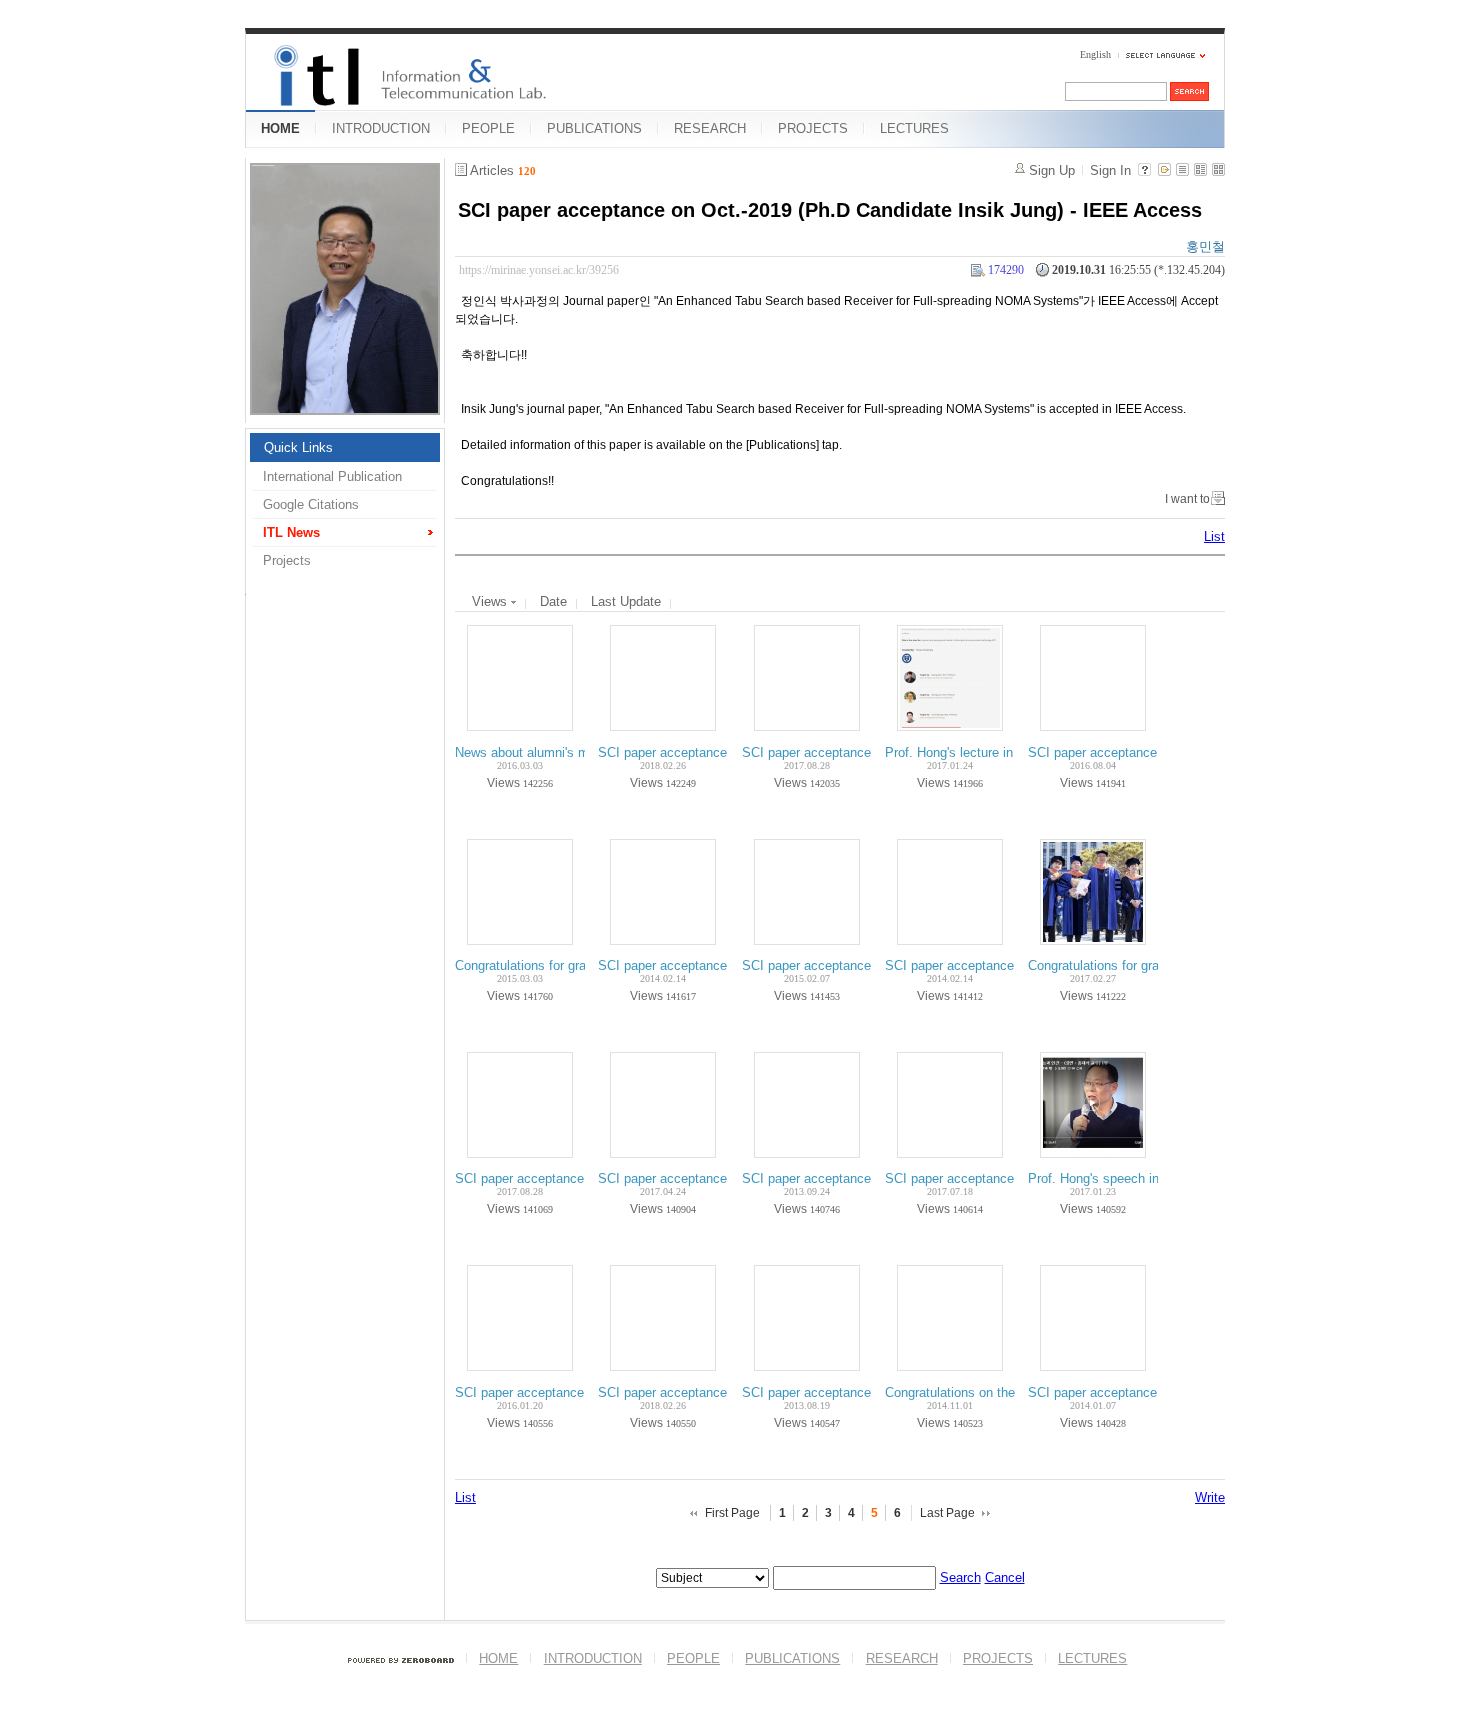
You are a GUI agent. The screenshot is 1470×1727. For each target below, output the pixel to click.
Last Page (947, 1513)
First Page (732, 1513)
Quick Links (298, 447)
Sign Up (1052, 170)
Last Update (626, 601)
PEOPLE (488, 128)
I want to (1187, 499)
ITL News (291, 532)
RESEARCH (710, 128)
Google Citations (311, 504)
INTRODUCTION (381, 128)
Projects (287, 560)
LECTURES (914, 128)
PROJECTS (813, 128)
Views (491, 601)
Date (553, 601)
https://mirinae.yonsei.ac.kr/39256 (539, 270)
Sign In (1110, 170)
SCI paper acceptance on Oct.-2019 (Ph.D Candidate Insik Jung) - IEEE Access (830, 210)
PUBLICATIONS (594, 128)
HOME (280, 128)
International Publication (332, 476)
